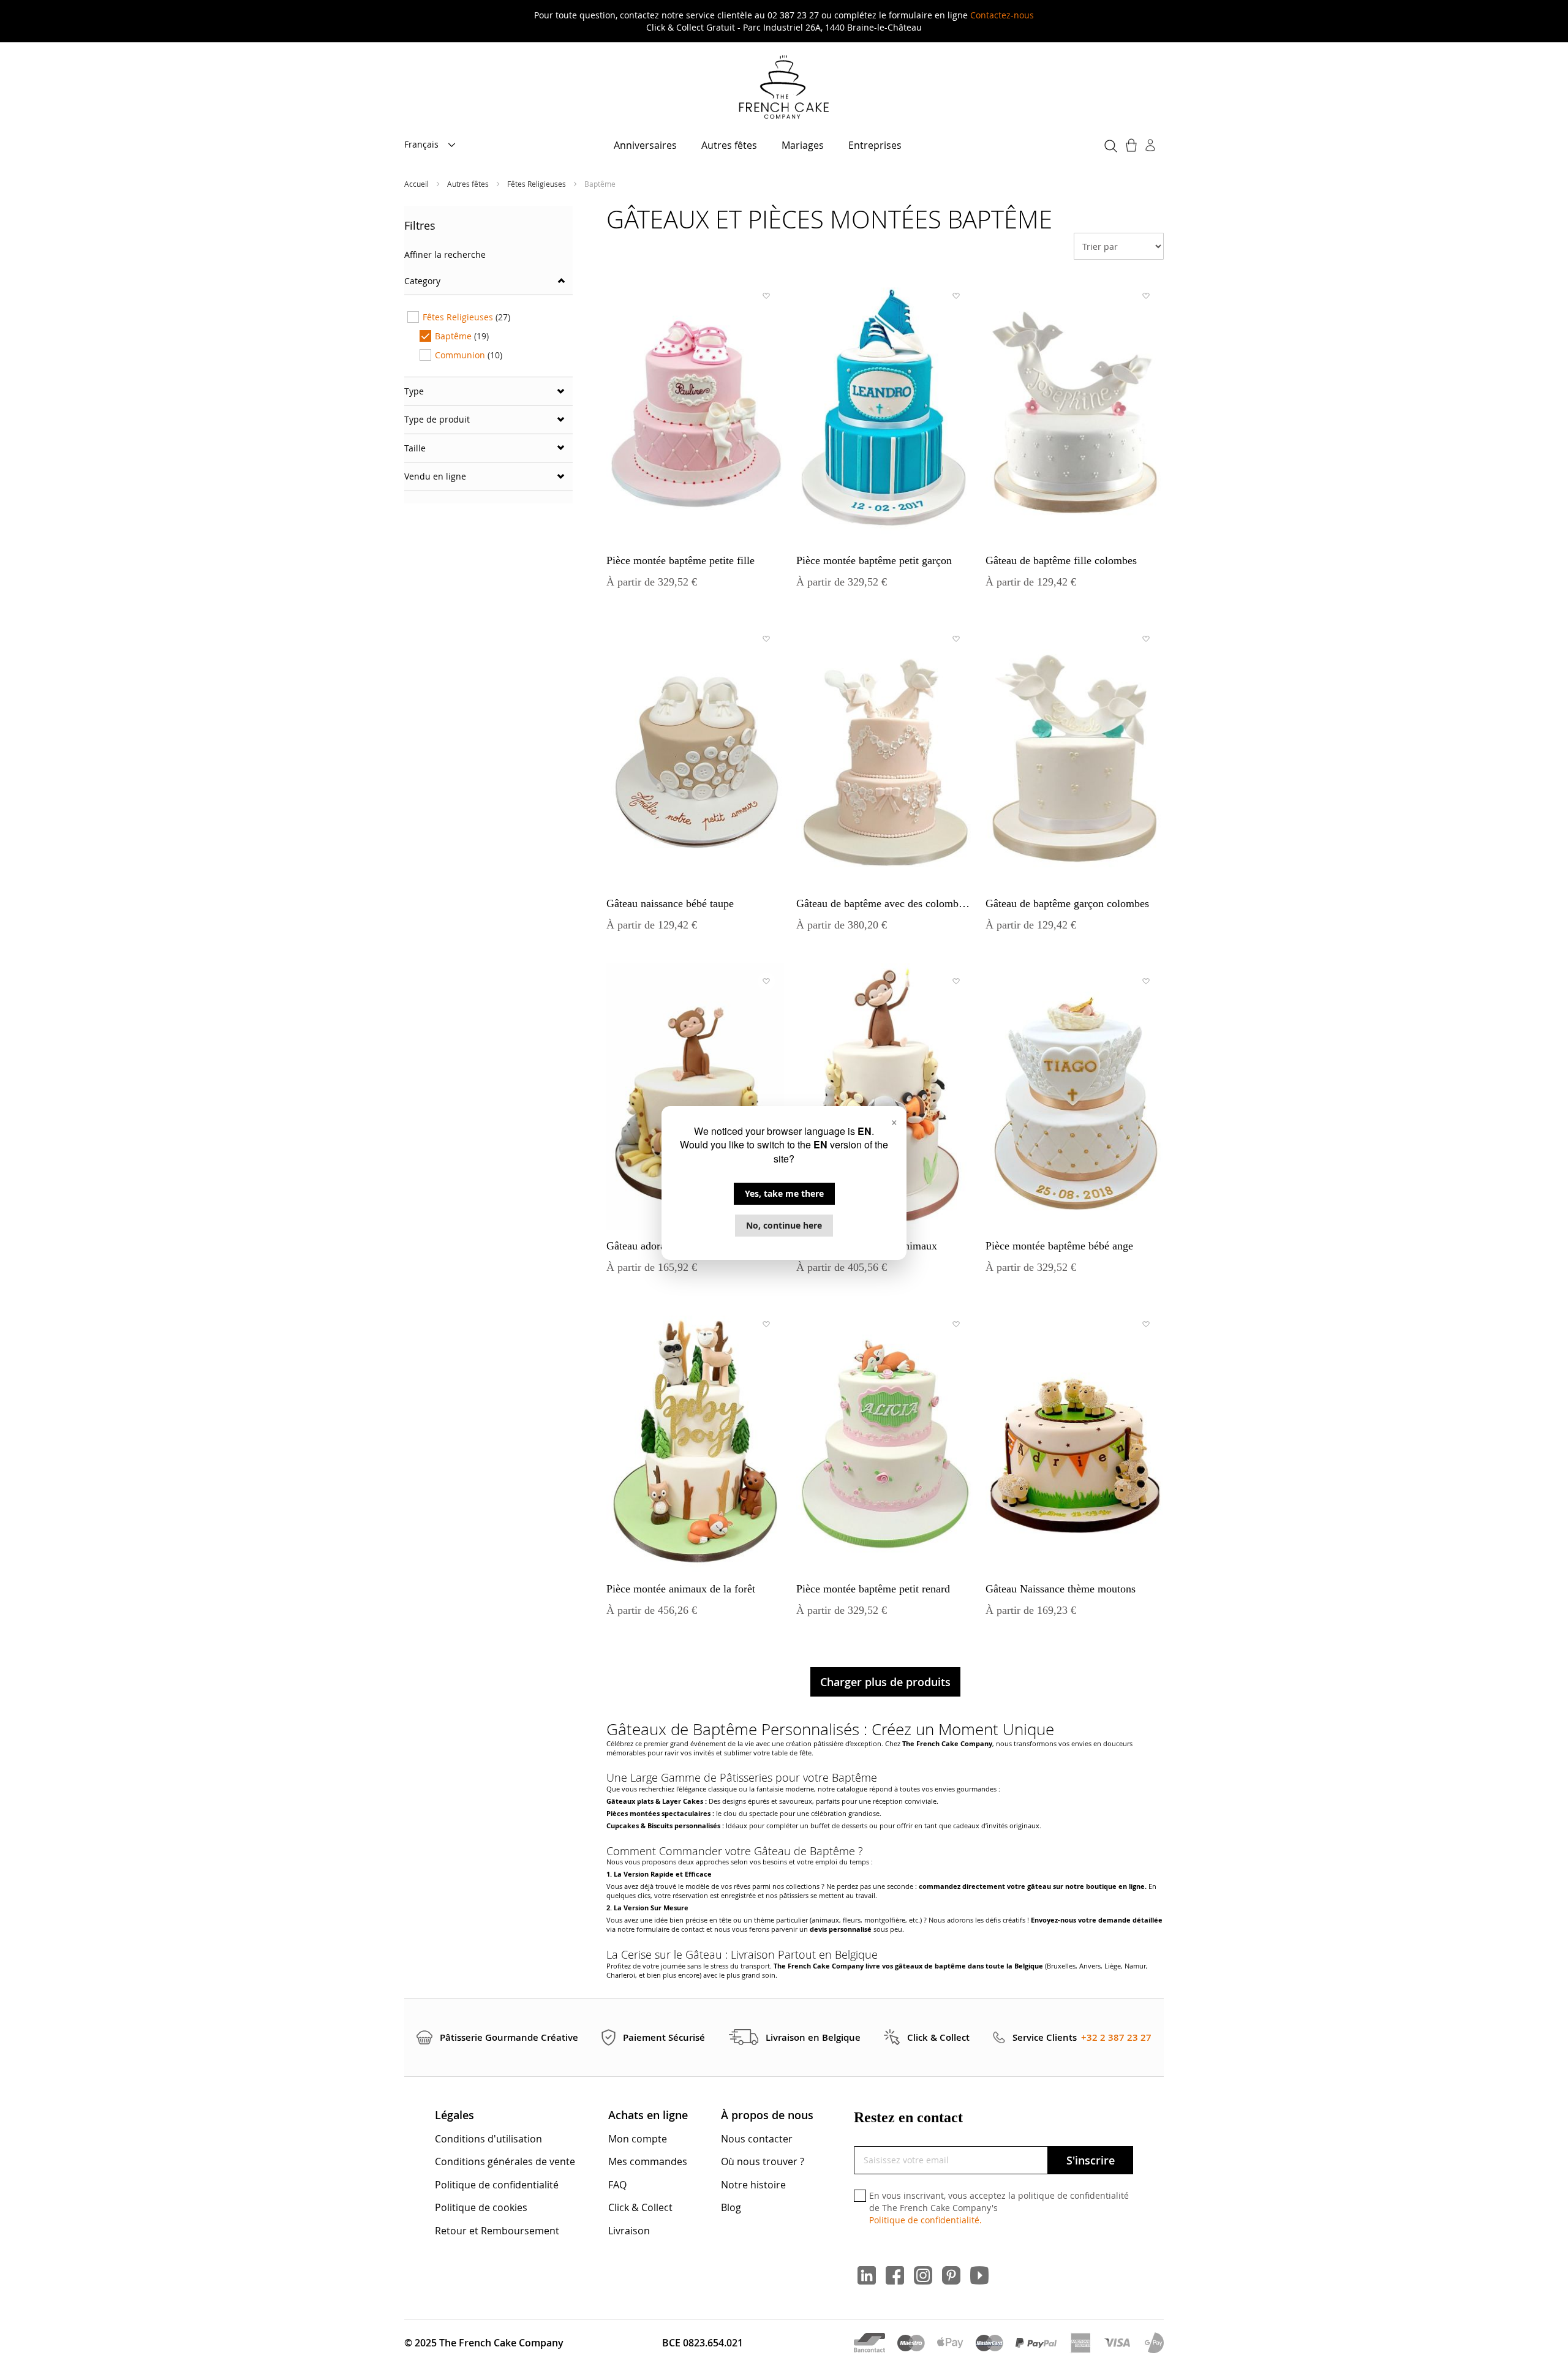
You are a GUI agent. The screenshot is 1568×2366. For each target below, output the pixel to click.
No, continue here (784, 1225)
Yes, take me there (784, 1193)
